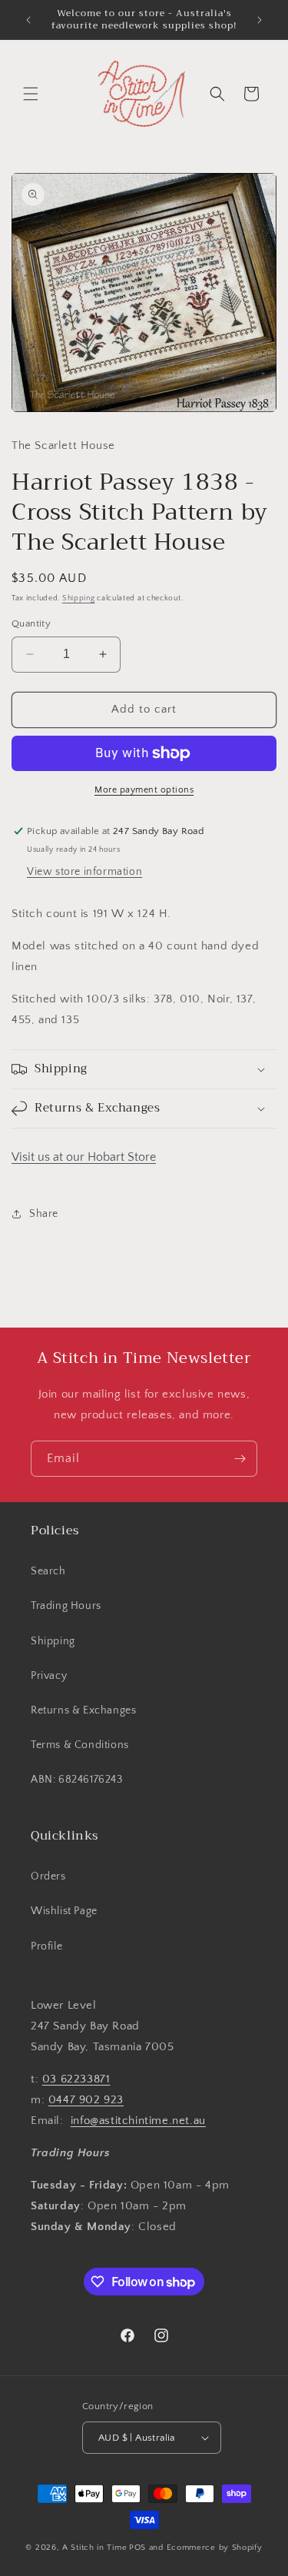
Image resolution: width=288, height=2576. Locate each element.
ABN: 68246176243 (77, 1780)
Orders (48, 1876)
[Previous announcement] (28, 20)
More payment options (144, 790)
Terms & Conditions (80, 1745)
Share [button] (44, 1214)
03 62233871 (76, 2079)
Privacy (49, 1676)
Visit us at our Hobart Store (84, 1157)
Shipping (79, 598)
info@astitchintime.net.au (138, 2121)
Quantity (31, 623)
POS (137, 2548)
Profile (46, 1946)
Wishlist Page (64, 1911)
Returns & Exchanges (83, 1710)
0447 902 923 (86, 2100)
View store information (84, 872)
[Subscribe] (240, 1459)
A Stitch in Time (94, 2548)
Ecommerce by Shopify (215, 2548)
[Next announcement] (260, 20)
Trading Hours (66, 1606)
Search (48, 1571)
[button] (31, 94)
